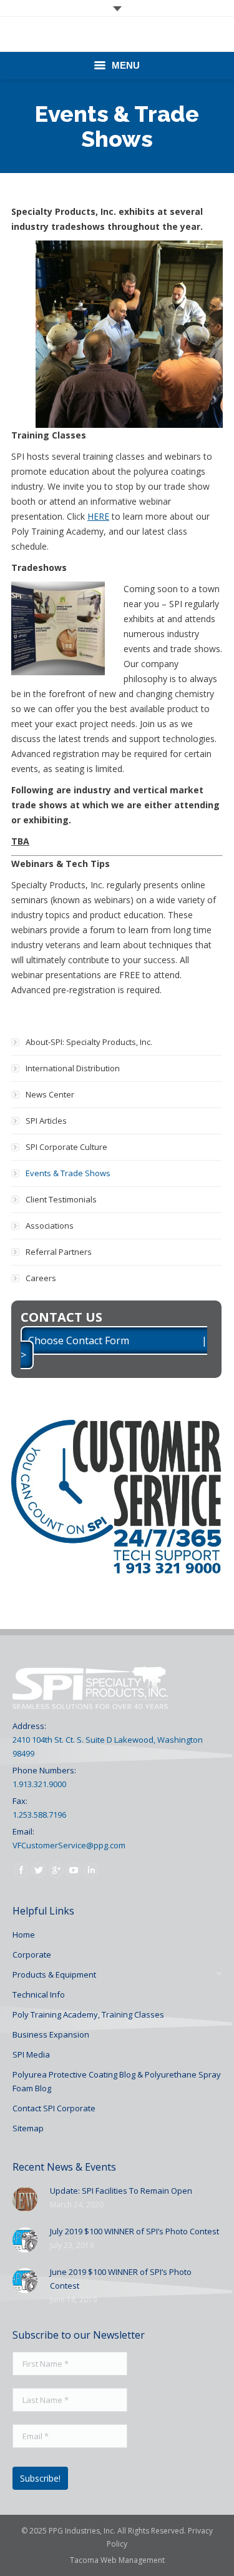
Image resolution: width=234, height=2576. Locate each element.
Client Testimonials (61, 1199)
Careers (41, 1278)
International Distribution (73, 1068)
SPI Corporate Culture (66, 1147)
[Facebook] (21, 1870)
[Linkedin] (91, 1870)
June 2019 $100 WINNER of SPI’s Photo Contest (121, 2279)
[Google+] (56, 1870)
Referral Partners (59, 1252)
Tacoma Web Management (117, 2560)
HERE (98, 516)
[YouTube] (74, 1870)
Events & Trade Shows (68, 1173)
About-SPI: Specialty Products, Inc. (89, 1042)
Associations (50, 1226)
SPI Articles (46, 1121)
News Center (50, 1094)
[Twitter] (39, 1870)
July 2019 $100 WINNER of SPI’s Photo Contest (134, 2231)
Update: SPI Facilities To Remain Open (121, 2191)
